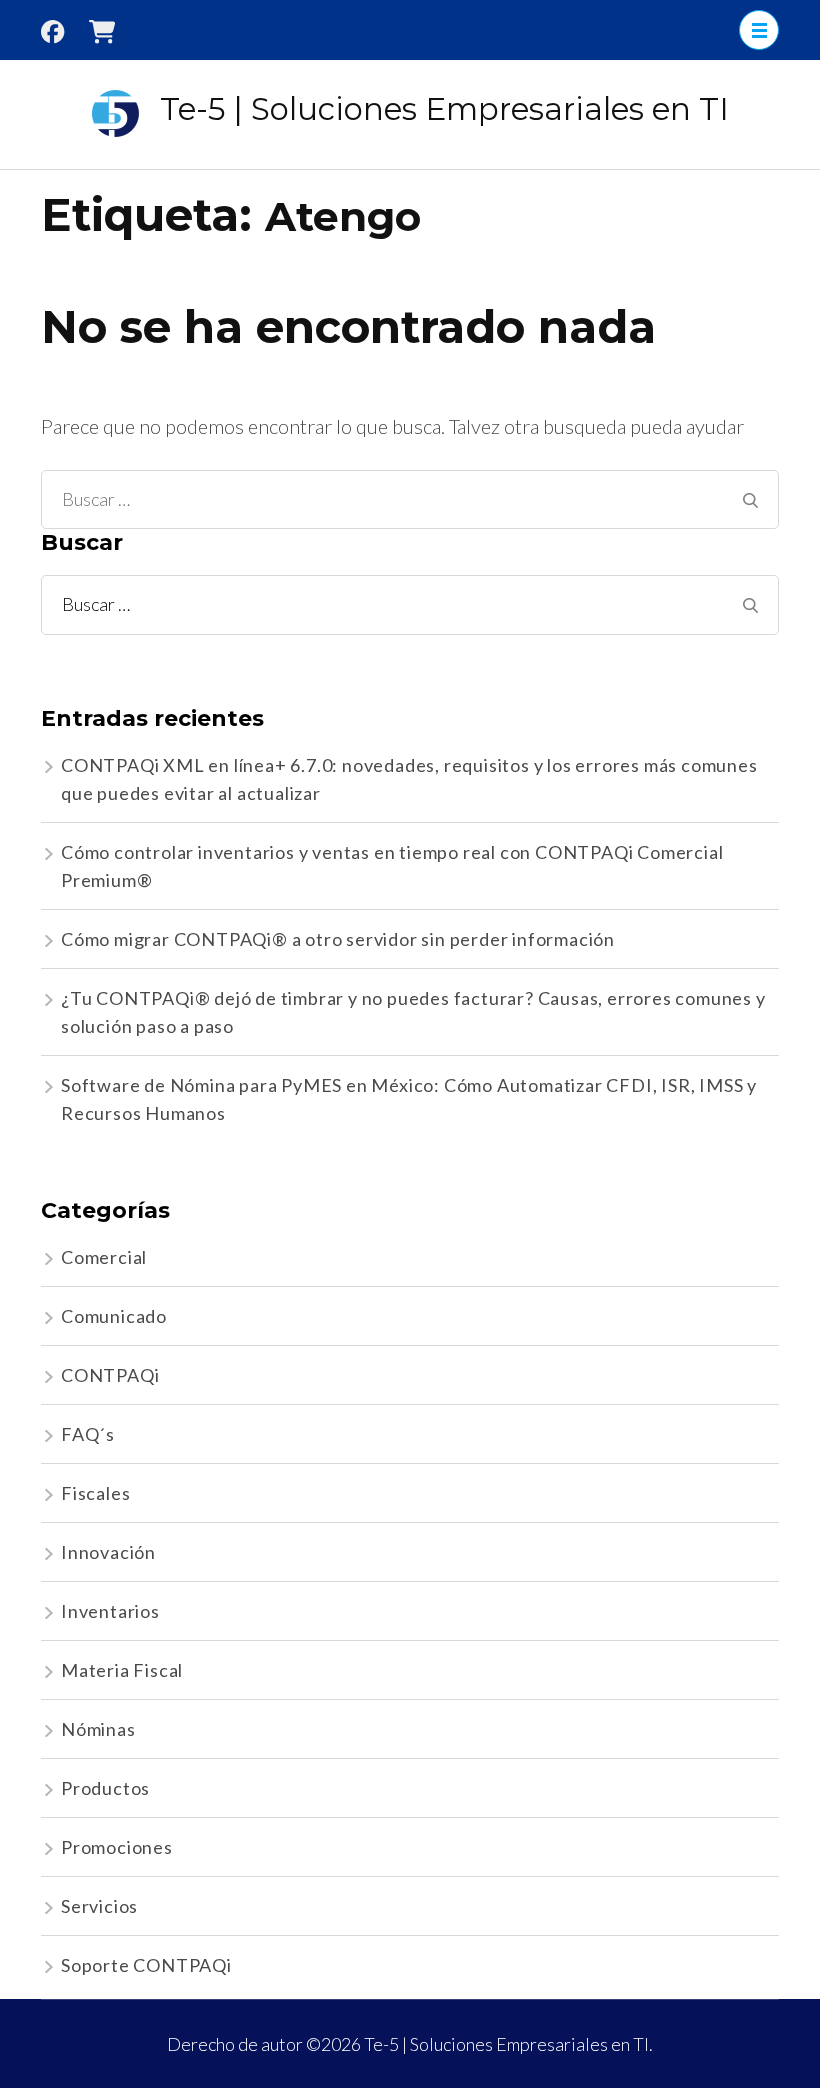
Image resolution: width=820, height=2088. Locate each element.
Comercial (104, 1257)
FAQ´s (88, 1434)
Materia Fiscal (122, 1670)
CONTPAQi (110, 1375)
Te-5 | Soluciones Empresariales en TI (444, 109)
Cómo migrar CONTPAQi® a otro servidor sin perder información (338, 939)
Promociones (117, 1847)
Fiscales (95, 1493)
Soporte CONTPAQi (146, 1965)
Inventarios (110, 1611)
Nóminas (98, 1729)
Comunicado (114, 1316)
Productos (105, 1788)
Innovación (108, 1552)
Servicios (99, 1906)
